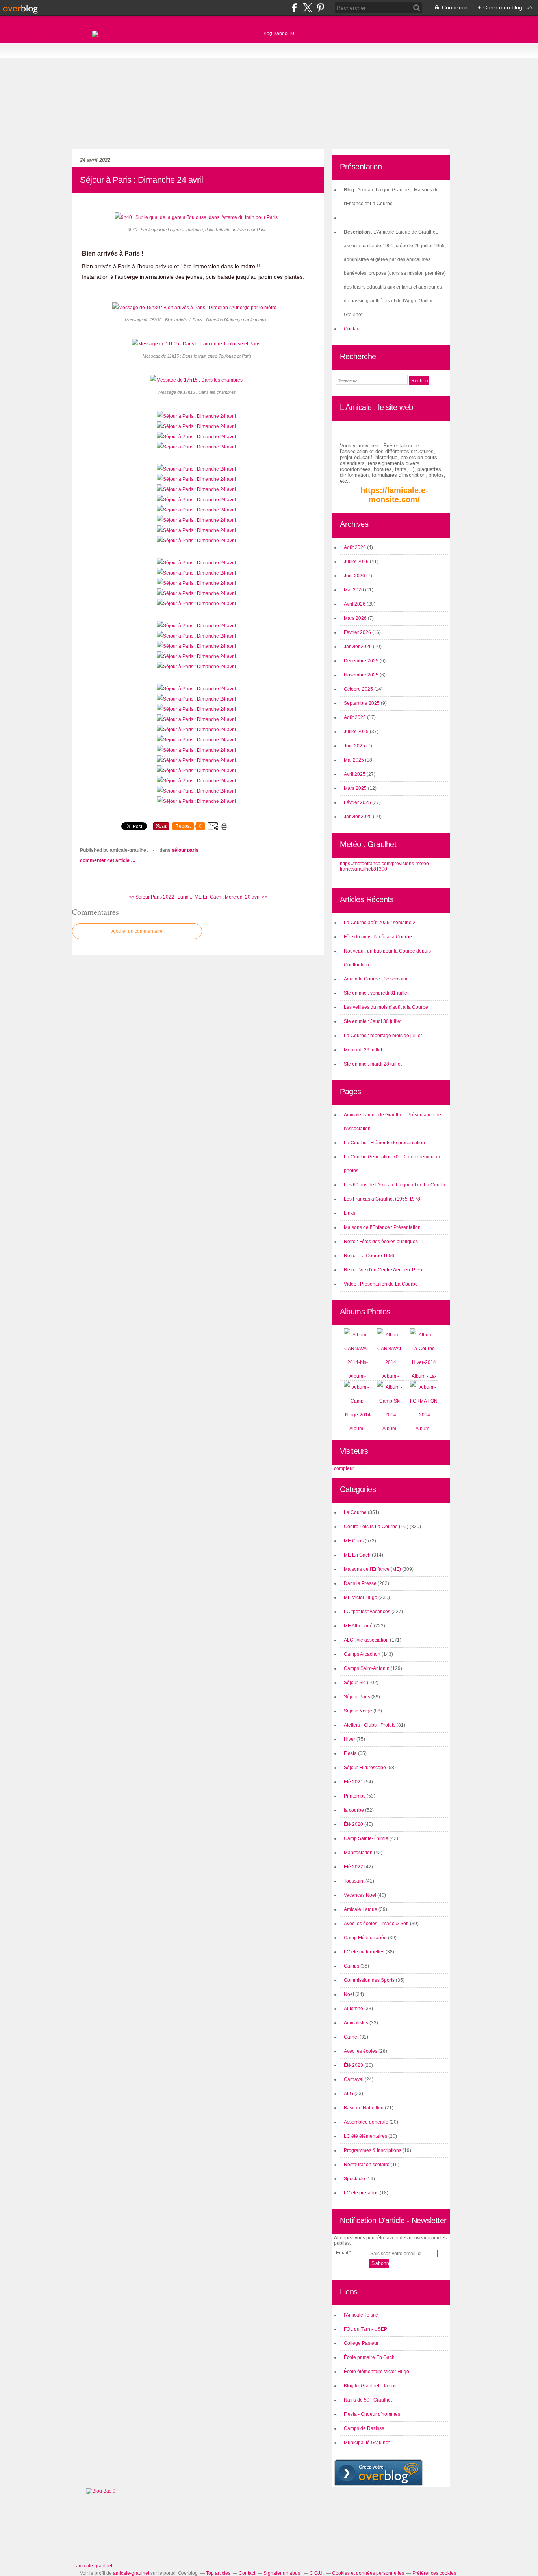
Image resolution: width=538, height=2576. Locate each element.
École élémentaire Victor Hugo (377, 2372)
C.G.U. (317, 2573)
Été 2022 (353, 1867)
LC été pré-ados (361, 2193)
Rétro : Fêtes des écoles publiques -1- (384, 1242)
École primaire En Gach (369, 2357)
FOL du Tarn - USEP (365, 2329)
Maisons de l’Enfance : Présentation (382, 1227)
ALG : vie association (366, 1640)
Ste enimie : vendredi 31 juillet (376, 993)
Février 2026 (358, 632)
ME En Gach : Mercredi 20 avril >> (231, 897)
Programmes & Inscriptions (373, 2150)
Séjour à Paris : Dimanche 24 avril (141, 180)
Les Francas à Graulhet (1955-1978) (383, 1199)
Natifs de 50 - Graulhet (368, 2400)
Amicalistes (356, 2023)
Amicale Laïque (361, 1909)
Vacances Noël (360, 1895)
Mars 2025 (356, 788)
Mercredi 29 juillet (363, 1050)
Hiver (350, 1739)
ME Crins (354, 1541)
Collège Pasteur (361, 2343)
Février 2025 (358, 802)
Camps (352, 1966)
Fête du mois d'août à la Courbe (378, 937)
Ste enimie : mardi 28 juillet (373, 1064)
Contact (352, 329)
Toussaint (354, 1881)
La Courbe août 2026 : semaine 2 (380, 923)
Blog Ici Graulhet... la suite (372, 2386)
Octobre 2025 (359, 689)
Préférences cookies (434, 2573)
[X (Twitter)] (307, 8)
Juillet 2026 (357, 562)
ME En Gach (357, 1555)
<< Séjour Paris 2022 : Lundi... (161, 897)
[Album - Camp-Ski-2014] (391, 1415)
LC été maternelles (364, 1952)
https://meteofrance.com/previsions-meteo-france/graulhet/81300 (385, 866)
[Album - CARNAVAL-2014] (391, 1362)
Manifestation (358, 1853)
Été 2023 (353, 2065)
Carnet (351, 2037)
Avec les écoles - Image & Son (376, 1924)
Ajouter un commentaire (137, 931)
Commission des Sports (369, 1980)
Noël (349, 1994)
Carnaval (354, 2079)
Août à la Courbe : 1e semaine (376, 979)
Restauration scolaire (367, 2165)
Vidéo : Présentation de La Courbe (381, 1284)
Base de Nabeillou (364, 2108)
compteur (344, 1468)
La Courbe (355, 1512)
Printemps (355, 1796)
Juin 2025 (355, 746)
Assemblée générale (366, 2122)
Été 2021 (353, 1782)
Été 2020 (353, 1824)
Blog (349, 190)
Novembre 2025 (362, 675)
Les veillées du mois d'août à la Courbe (386, 1007)
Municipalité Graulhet (367, 2443)
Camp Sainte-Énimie (366, 1838)
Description (357, 232)
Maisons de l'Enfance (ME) (372, 1569)
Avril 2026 (355, 604)
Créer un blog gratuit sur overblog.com (378, 2473)
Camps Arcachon (362, 1654)
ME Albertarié (358, 1626)
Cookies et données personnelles (368, 2573)
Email (342, 2253)
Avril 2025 (355, 774)
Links (350, 1213)
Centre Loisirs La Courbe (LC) (376, 1527)
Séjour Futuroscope (365, 1768)
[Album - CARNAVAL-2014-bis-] (358, 1362)
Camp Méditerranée (365, 1938)
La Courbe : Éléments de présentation (384, 1143)
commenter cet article (105, 860)
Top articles (218, 2573)
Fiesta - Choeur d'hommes (372, 2414)
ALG (349, 2094)
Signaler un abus (282, 2573)
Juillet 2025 (357, 732)
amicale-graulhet (94, 2566)
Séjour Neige (358, 1711)
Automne (353, 2009)
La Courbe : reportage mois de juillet (383, 1036)
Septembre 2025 (362, 703)
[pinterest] (320, 8)
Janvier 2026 (358, 647)
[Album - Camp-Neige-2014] (358, 1415)
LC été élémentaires (365, 2136)
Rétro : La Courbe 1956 (369, 1256)
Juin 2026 (355, 576)
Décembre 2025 (362, 661)
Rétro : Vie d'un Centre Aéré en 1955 (383, 1270)
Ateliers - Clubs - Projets (370, 1725)
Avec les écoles (361, 2051)
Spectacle (354, 2179)
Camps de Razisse (364, 2428)
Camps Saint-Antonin (367, 1668)
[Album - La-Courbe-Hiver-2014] (424, 1362)
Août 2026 (355, 547)
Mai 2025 (354, 760)
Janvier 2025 (358, 817)
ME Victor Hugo (361, 1597)
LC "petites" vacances (367, 1612)
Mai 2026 (354, 590)
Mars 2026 (356, 618)
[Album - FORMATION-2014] (425, 1415)
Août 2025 (355, 717)
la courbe (354, 1810)
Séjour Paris (185, 850)
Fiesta (350, 1753)
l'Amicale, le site (361, 2315)
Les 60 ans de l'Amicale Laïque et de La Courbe (395, 1185)
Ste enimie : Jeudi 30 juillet (373, 1021)
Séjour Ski (355, 1683)
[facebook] (294, 8)
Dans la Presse (360, 1583)
